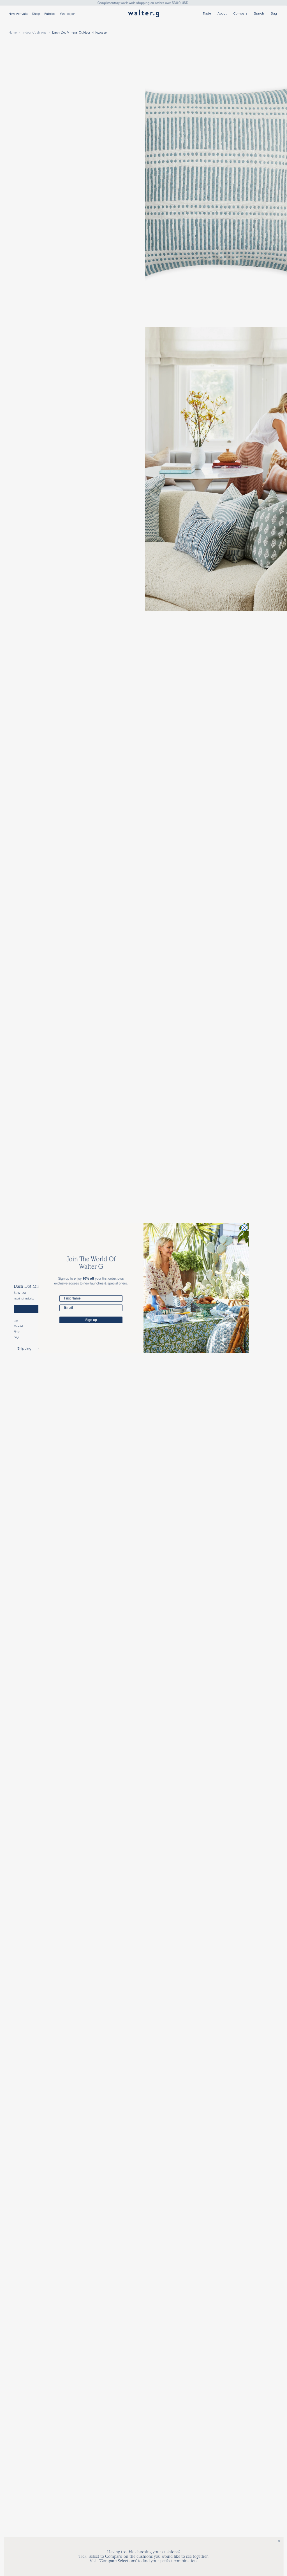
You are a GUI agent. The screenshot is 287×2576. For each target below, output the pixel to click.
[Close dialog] (244, 1228)
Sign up (91, 1320)
